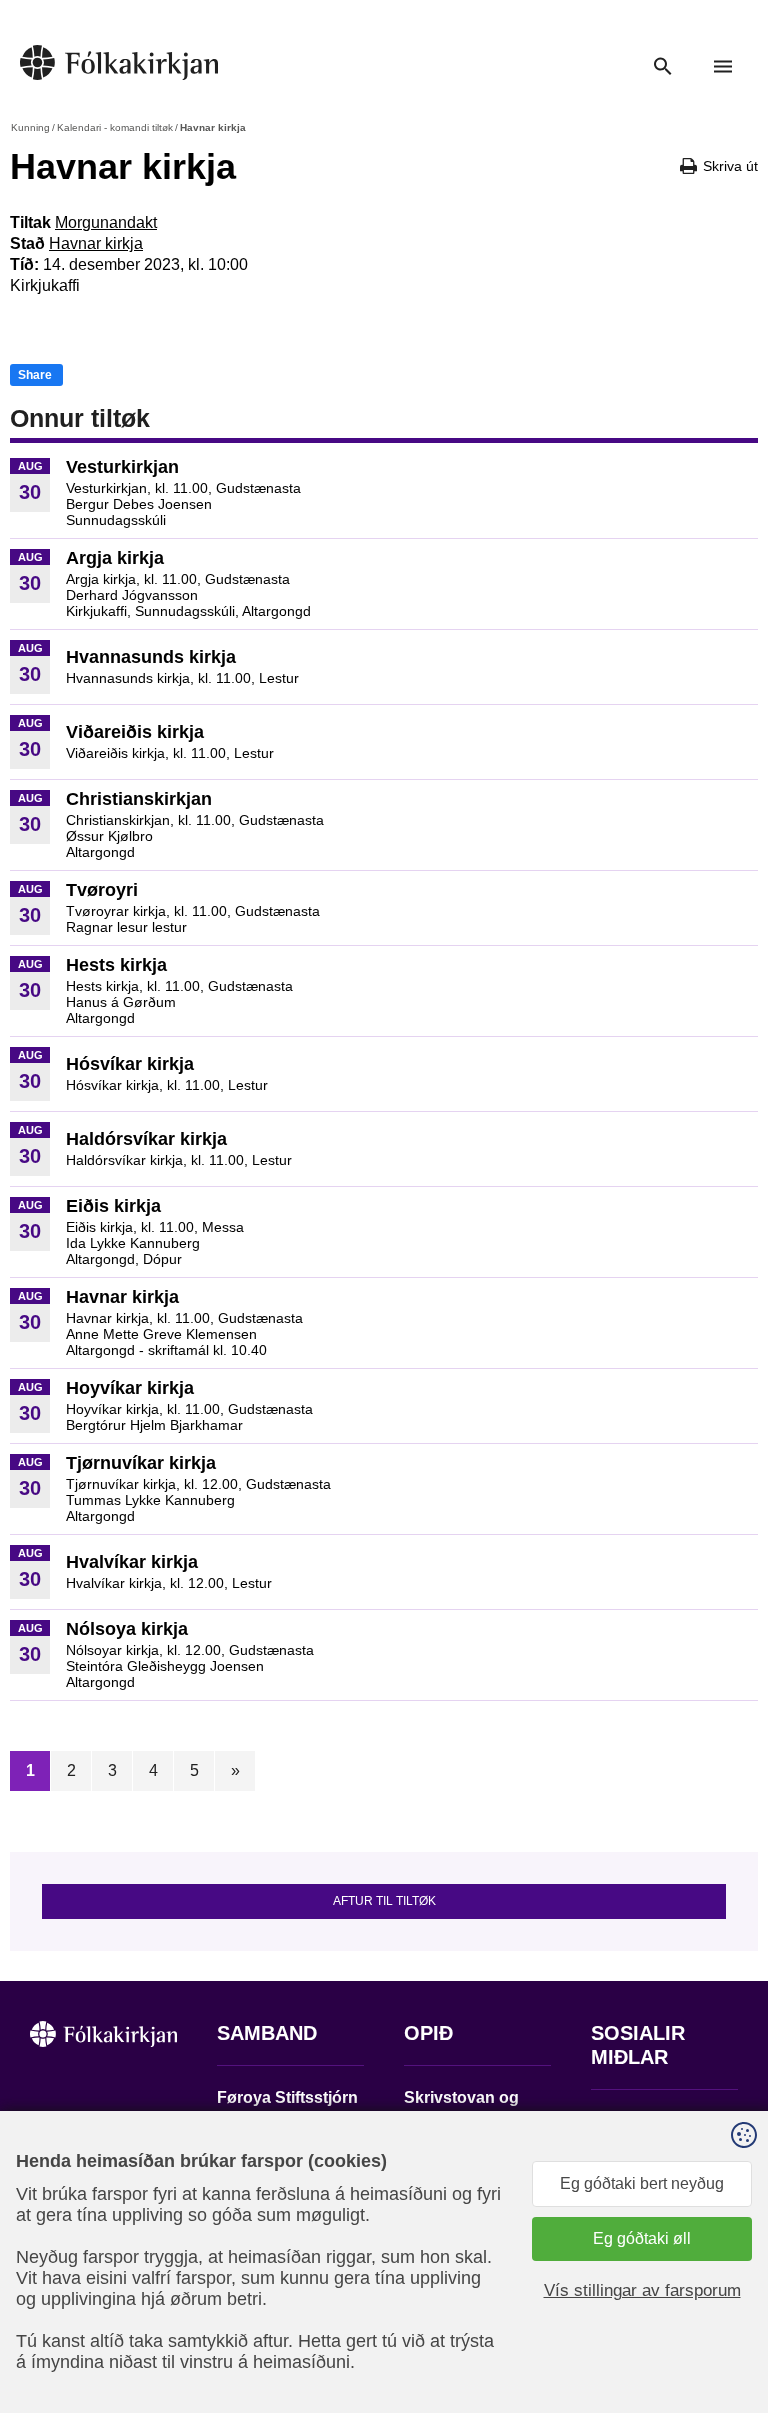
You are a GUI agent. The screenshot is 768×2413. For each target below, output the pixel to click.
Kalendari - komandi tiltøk (115, 127)
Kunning (30, 127)
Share (35, 375)
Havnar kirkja (96, 243)
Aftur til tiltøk (384, 1901)
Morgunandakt (106, 222)
